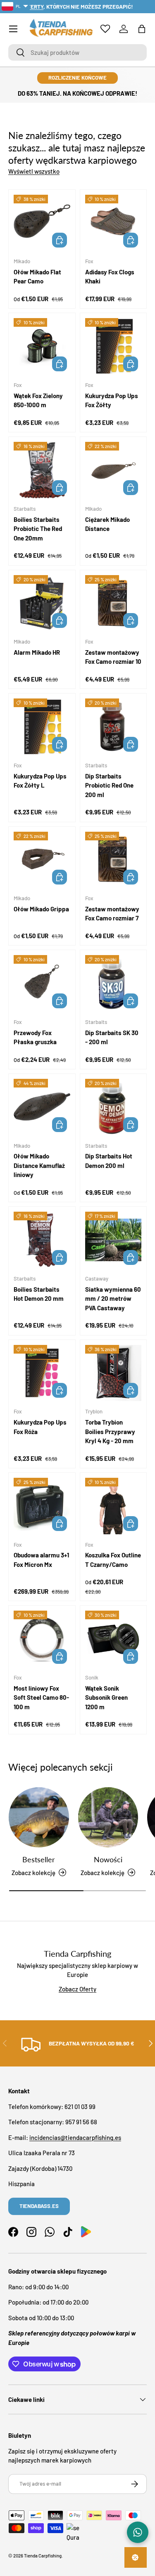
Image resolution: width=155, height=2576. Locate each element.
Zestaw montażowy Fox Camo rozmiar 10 (113, 657)
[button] (142, 29)
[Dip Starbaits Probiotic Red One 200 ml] (113, 727)
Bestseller (39, 1859)
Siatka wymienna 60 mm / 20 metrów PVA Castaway (113, 1299)
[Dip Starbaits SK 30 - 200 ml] (113, 983)
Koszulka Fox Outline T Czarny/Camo (113, 1560)
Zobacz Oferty (77, 1989)
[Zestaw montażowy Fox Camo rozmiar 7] (113, 860)
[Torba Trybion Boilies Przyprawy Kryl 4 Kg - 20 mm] (113, 1373)
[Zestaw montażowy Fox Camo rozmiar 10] (113, 603)
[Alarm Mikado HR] (42, 603)
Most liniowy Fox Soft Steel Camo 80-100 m (41, 1697)
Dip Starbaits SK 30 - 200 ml (112, 1037)
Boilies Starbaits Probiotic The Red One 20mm (38, 529)
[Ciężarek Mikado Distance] (113, 470)
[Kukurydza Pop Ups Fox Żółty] (113, 346)
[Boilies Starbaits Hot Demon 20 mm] (42, 1240)
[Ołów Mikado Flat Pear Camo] (42, 223)
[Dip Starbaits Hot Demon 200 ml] (113, 1107)
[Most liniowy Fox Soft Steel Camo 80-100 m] (42, 1639)
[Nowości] (108, 1817)
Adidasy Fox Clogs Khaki (110, 277)
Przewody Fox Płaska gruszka (35, 1037)
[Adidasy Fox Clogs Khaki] (113, 223)
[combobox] (77, 52)
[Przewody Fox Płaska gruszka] (42, 983)
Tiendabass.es (39, 2206)
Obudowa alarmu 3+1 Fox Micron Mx (41, 1560)
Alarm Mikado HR (37, 652)
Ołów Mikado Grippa (41, 909)
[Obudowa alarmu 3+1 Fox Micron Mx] (42, 1506)
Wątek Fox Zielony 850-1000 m (38, 400)
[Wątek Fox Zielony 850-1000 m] (42, 346)
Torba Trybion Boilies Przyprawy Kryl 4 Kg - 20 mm (110, 1431)
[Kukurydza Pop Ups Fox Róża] (42, 1373)
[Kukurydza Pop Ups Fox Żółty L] (42, 727)
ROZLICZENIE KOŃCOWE (77, 78)
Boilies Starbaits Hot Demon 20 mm (39, 1294)
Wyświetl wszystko (34, 171)
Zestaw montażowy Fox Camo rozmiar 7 (112, 914)
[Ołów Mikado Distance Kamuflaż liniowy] (42, 1107)
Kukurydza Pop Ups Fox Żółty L (40, 781)
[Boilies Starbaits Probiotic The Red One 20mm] (42, 470)
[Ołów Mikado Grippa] (42, 860)
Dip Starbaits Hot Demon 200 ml (109, 1161)
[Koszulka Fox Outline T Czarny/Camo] (113, 1506)
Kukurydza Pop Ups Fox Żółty (112, 400)
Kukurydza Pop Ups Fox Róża (40, 1427)
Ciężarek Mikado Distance (107, 524)
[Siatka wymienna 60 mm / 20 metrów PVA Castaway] (113, 1240)
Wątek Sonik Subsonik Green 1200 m (106, 1697)
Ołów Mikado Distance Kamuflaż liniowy (39, 1165)
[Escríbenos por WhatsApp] (138, 2532)
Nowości (108, 1859)
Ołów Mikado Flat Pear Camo (37, 277)
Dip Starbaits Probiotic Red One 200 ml (109, 785)
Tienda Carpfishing (43, 2556)
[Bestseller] (39, 1817)
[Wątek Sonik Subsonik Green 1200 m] (113, 1639)
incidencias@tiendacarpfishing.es (75, 2137)
